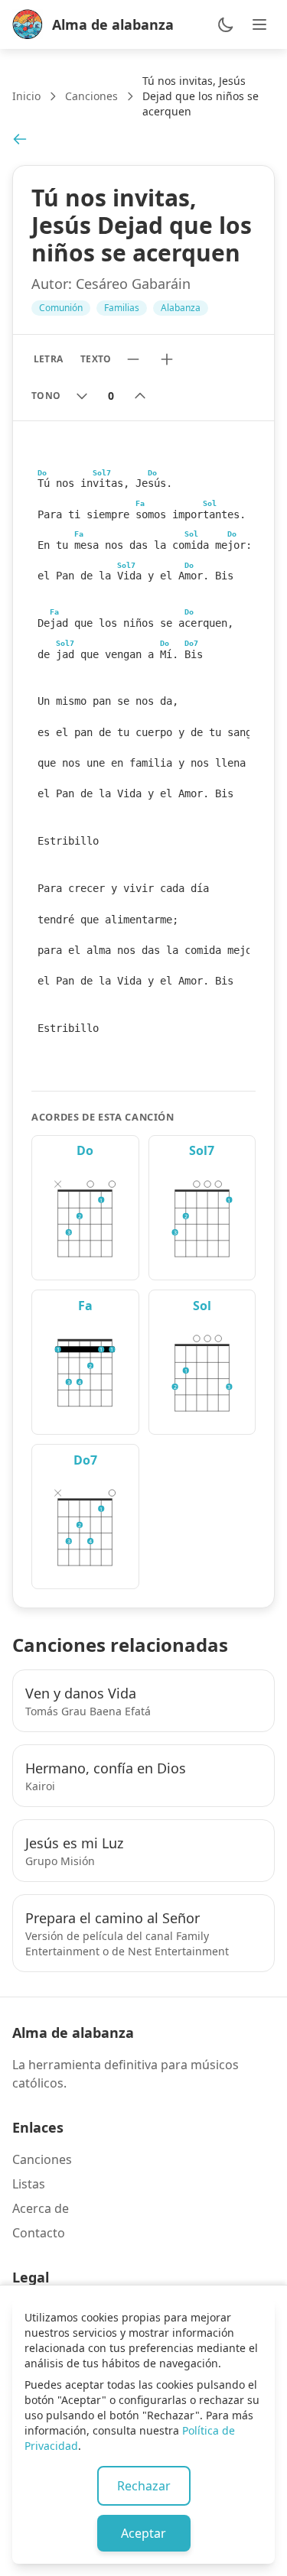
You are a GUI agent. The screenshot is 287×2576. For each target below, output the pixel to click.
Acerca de (41, 2208)
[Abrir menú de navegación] (259, 24)
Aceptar (143, 2533)
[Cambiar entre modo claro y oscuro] (226, 24)
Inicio (26, 96)
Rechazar (144, 2486)
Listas (29, 2184)
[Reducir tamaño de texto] (133, 359)
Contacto (39, 2233)
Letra (48, 359)
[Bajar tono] (82, 396)
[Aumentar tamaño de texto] (167, 359)
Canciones (91, 96)
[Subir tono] (140, 396)
